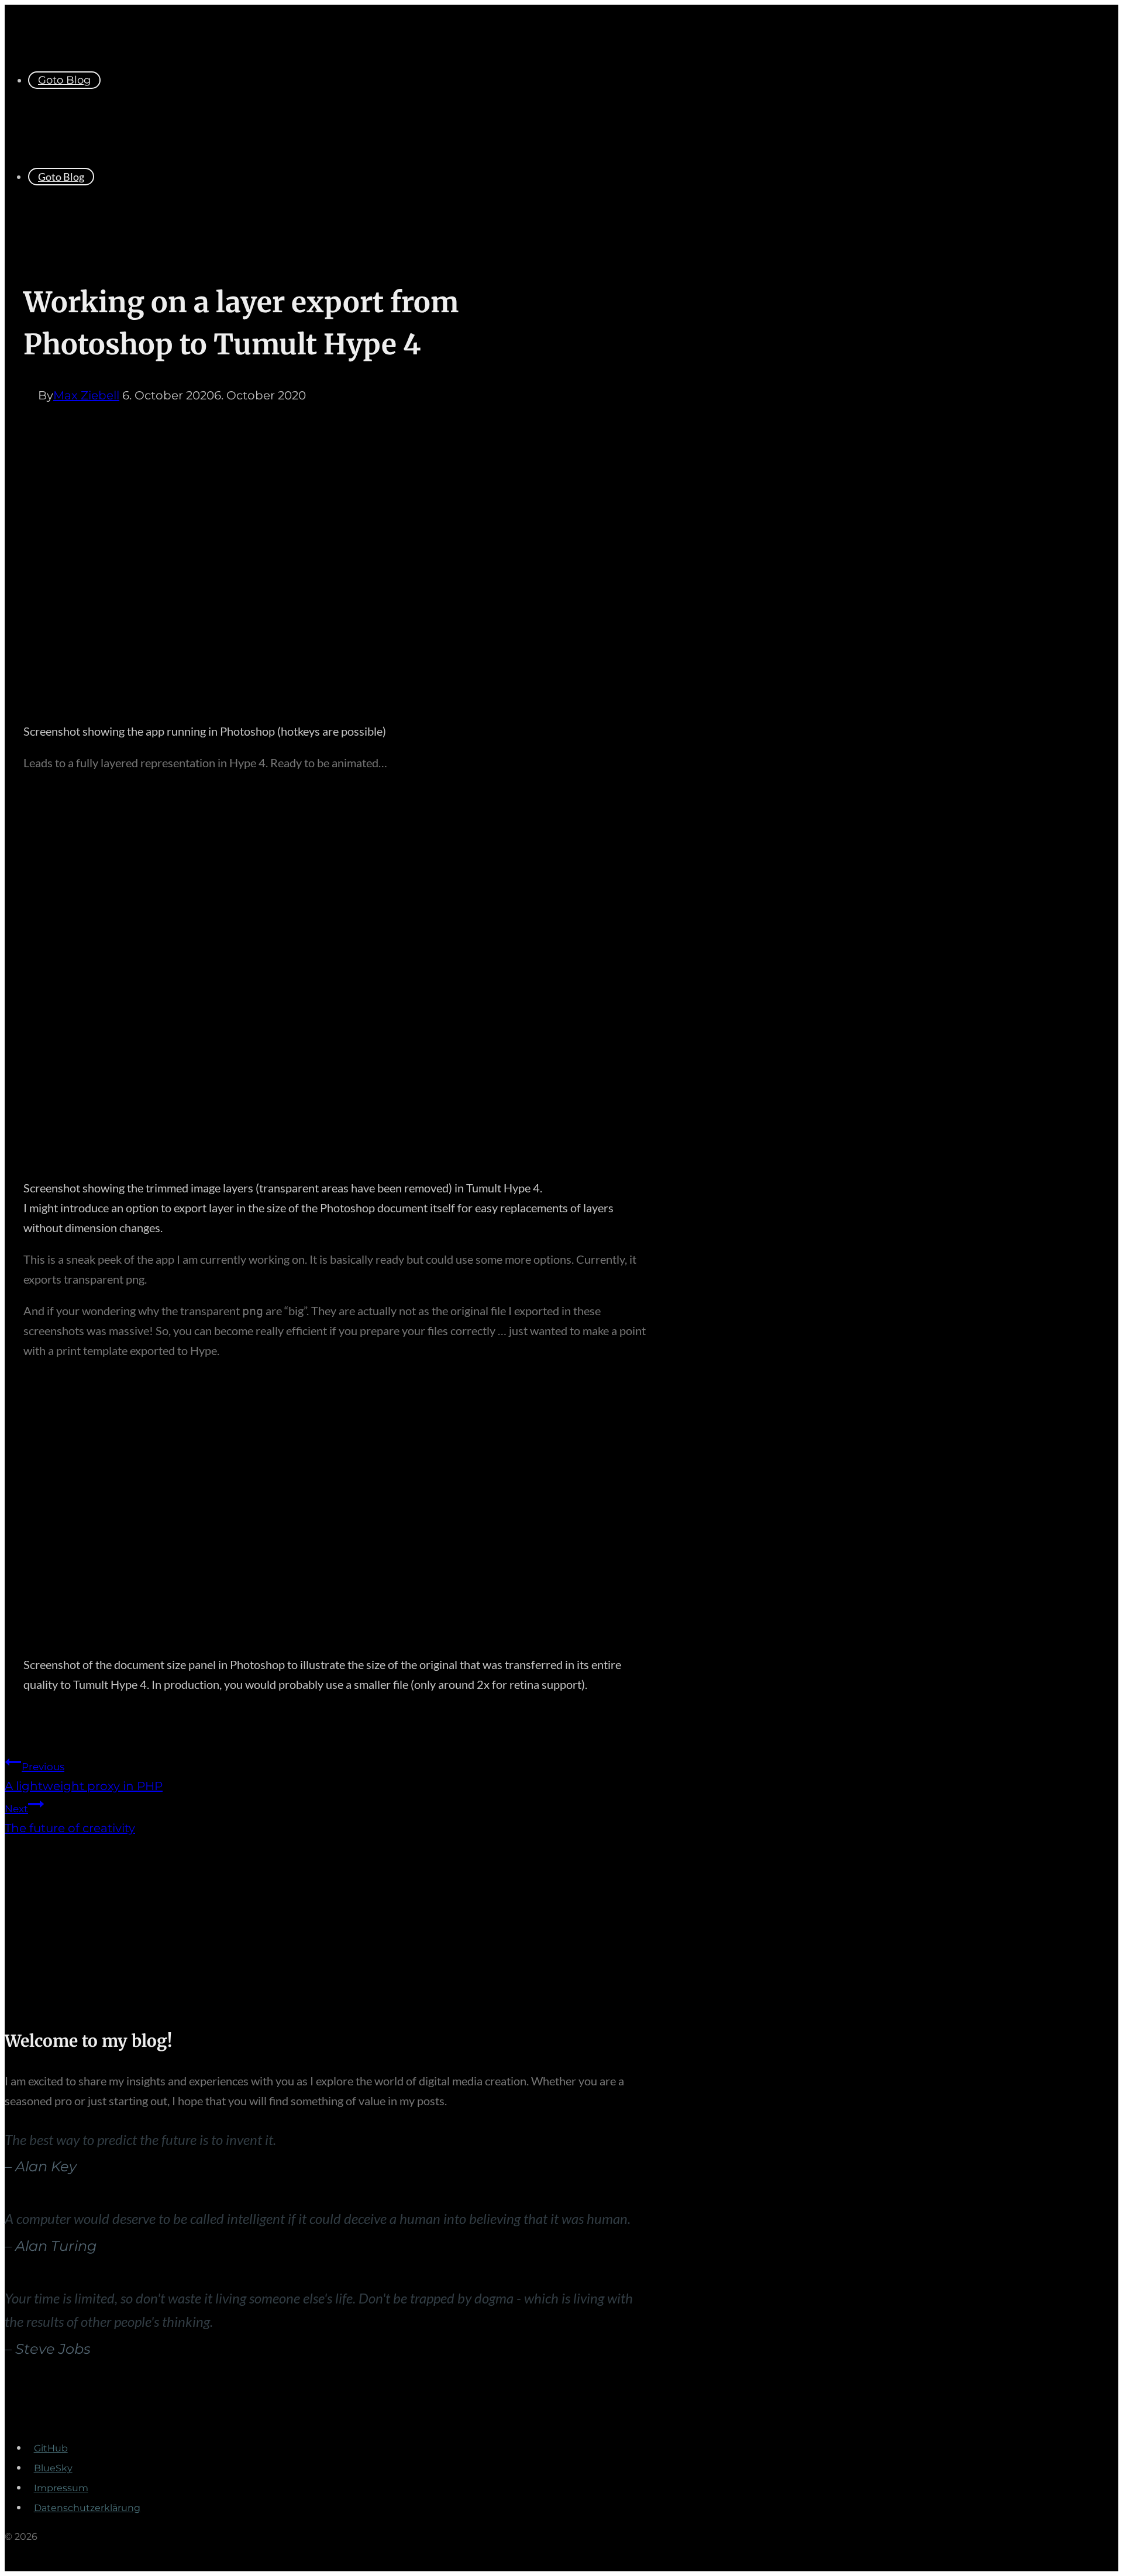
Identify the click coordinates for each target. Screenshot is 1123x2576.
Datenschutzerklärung (87, 2508)
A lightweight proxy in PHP (84, 1777)
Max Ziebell (86, 395)
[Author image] (31, 395)
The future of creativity (70, 1819)
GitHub (51, 2448)
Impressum (61, 2488)
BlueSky (53, 2468)
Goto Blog (64, 80)
